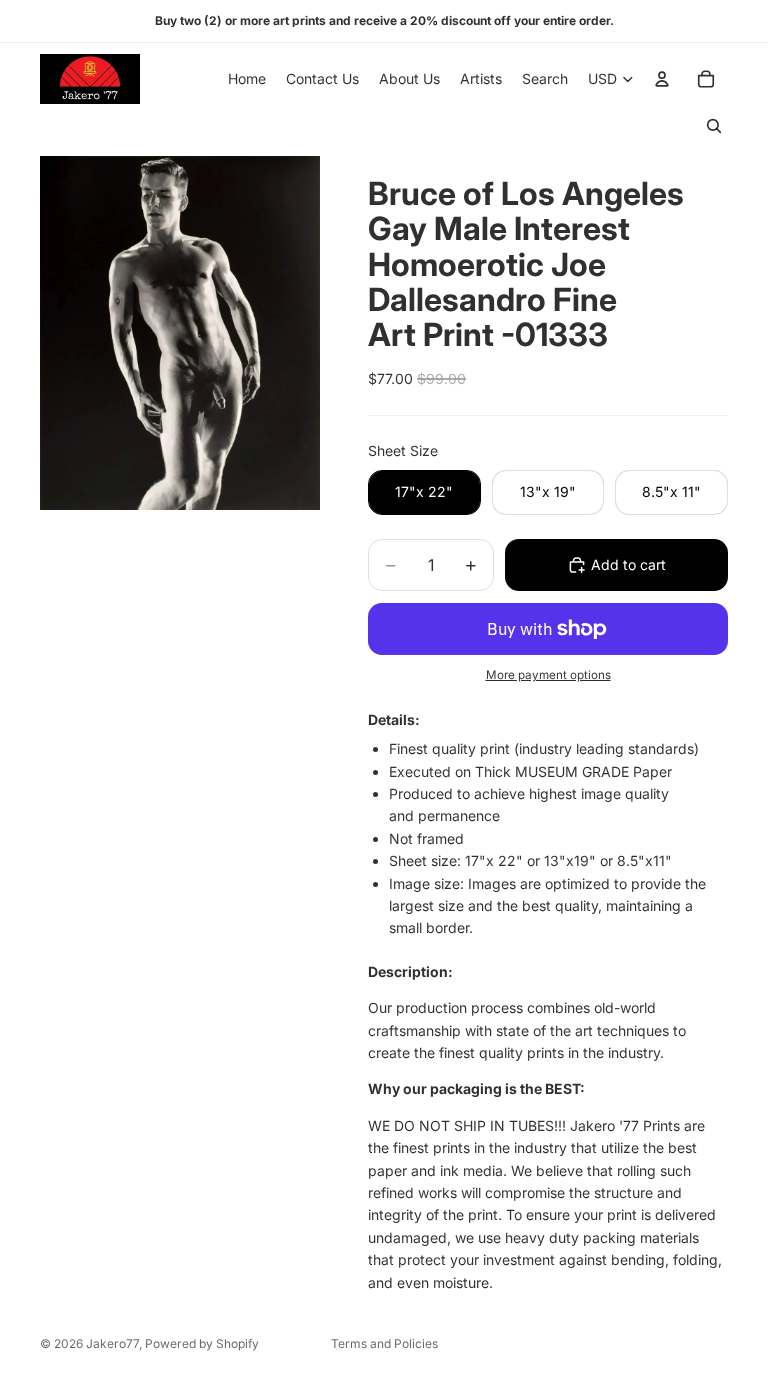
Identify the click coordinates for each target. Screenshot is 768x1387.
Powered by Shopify (202, 1343)
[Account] (662, 79)
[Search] (714, 126)
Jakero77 (112, 1343)
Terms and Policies (384, 1343)
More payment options (548, 675)
